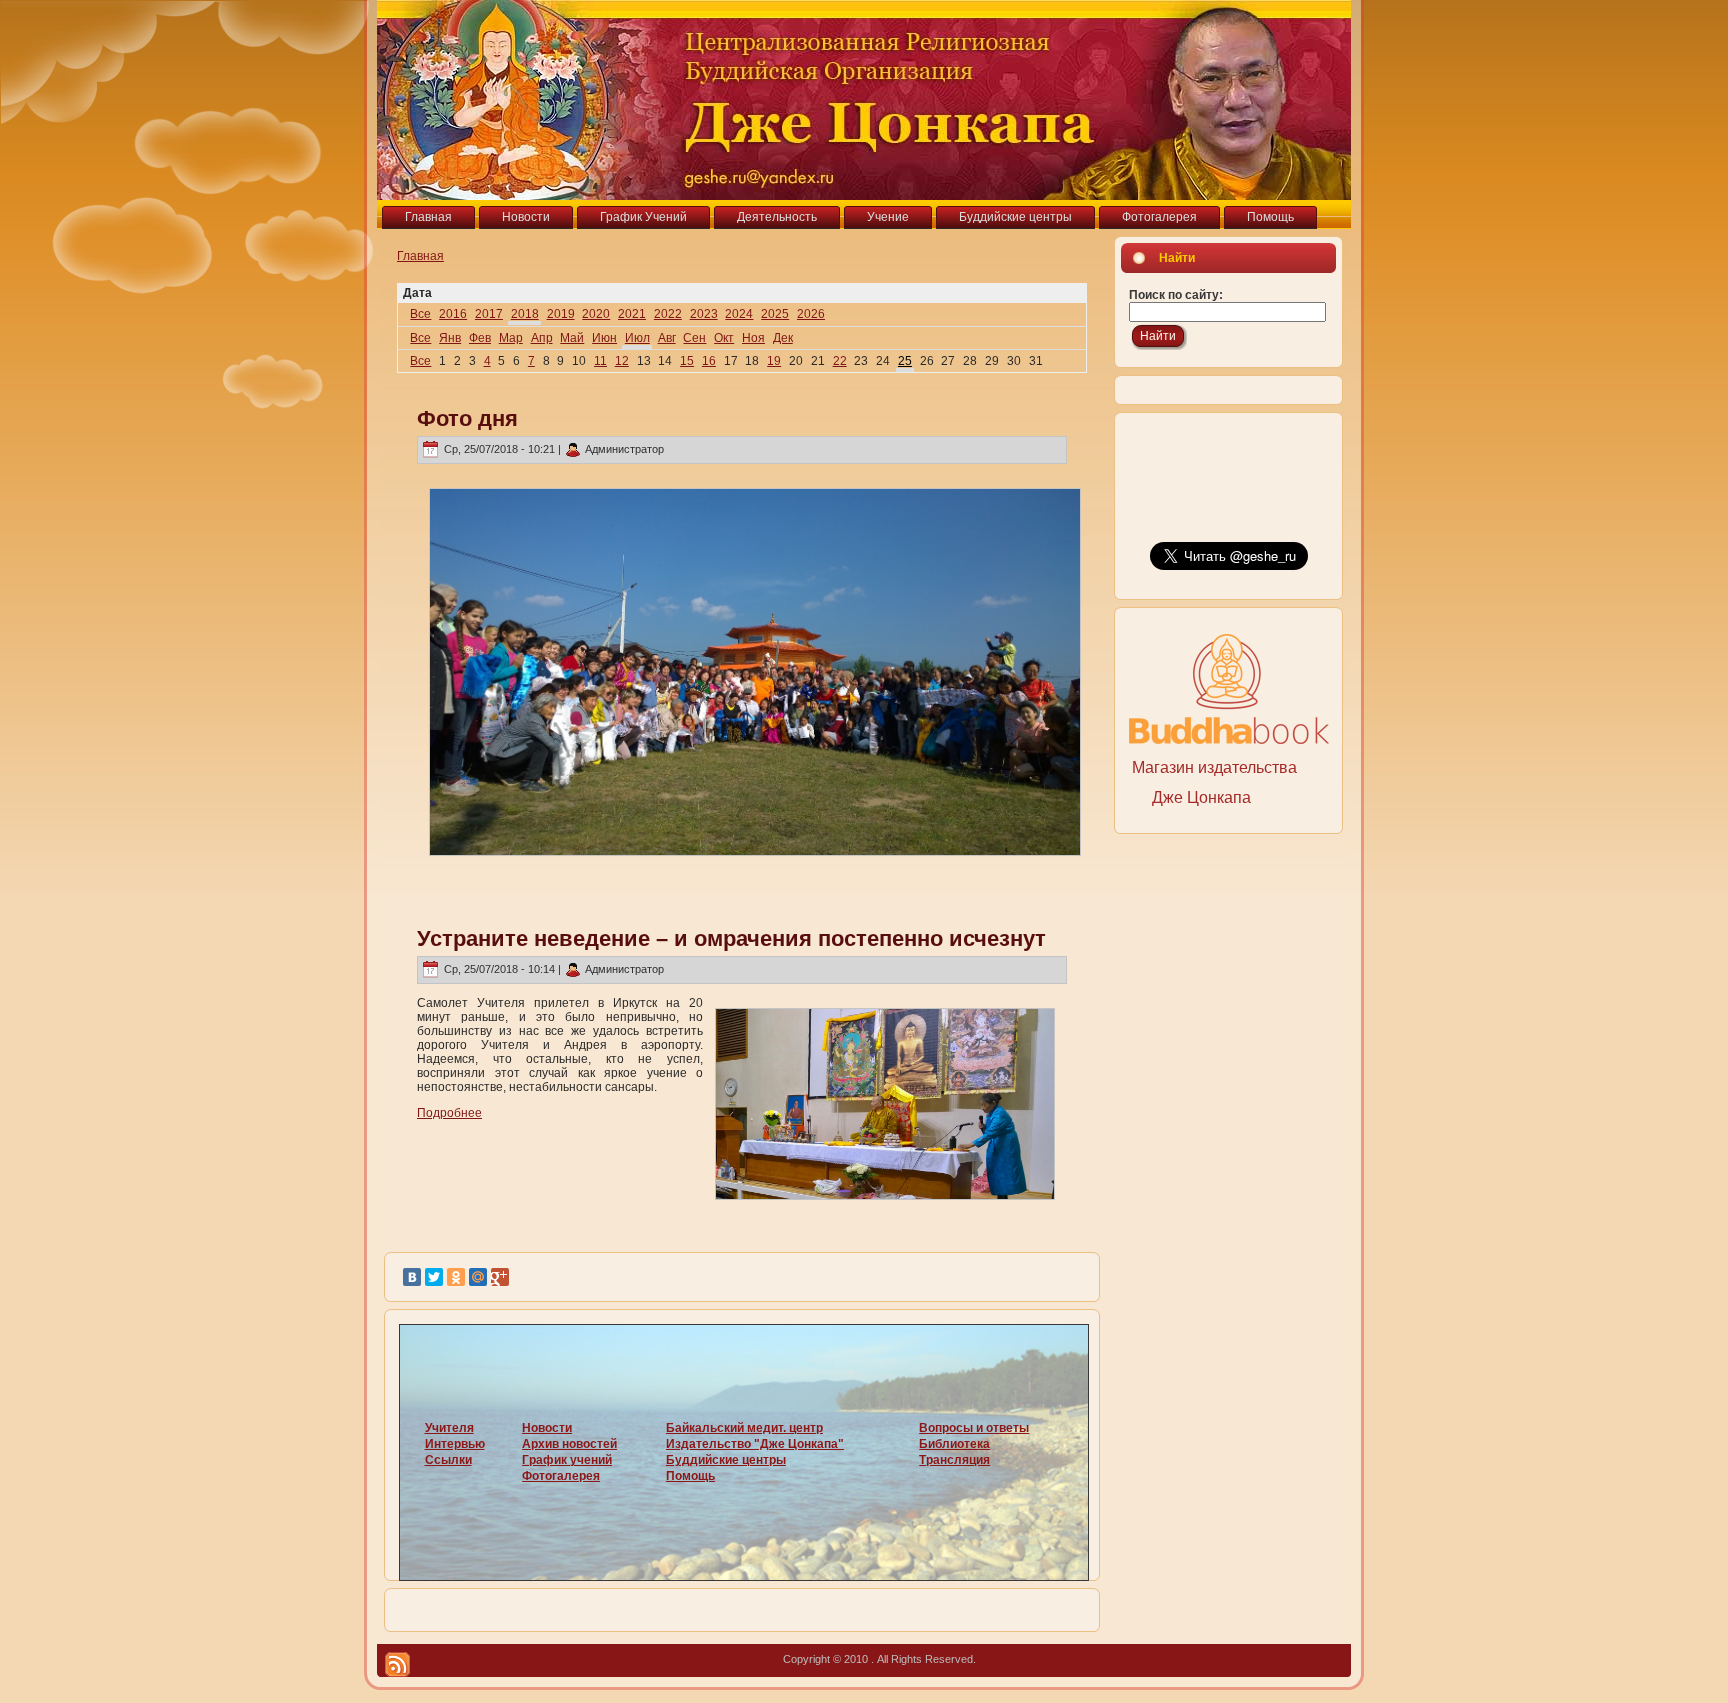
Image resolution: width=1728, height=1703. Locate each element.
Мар (511, 338)
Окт (724, 338)
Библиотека (954, 1444)
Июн (604, 338)
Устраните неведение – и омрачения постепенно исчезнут (731, 938)
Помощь (690, 1476)
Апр (542, 338)
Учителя (449, 1428)
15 (687, 361)
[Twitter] (434, 1277)
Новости (547, 1428)
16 (709, 361)
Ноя (753, 338)
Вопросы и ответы (974, 1428)
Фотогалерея (561, 1476)
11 (600, 361)
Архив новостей (569, 1444)
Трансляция (954, 1460)
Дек (783, 338)
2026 (811, 314)
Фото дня (467, 418)
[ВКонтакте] (412, 1277)
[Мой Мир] (478, 1277)
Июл (637, 338)
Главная (420, 256)
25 (905, 361)
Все (420, 314)
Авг (667, 338)
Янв (450, 338)
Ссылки (448, 1460)
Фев (480, 338)
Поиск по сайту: (1176, 295)
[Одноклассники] (456, 1277)
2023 (704, 314)
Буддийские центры (726, 1460)
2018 (525, 314)
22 (840, 361)
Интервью (455, 1444)
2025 (775, 314)
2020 (596, 314)
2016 (453, 314)
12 (622, 361)
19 (774, 361)
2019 (561, 314)
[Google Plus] (500, 1277)
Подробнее (449, 1113)
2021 (632, 314)
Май (572, 338)
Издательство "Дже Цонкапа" (755, 1444)
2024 (739, 314)
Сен (694, 338)
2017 (489, 314)
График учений (567, 1460)
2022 (668, 314)
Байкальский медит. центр (744, 1428)
